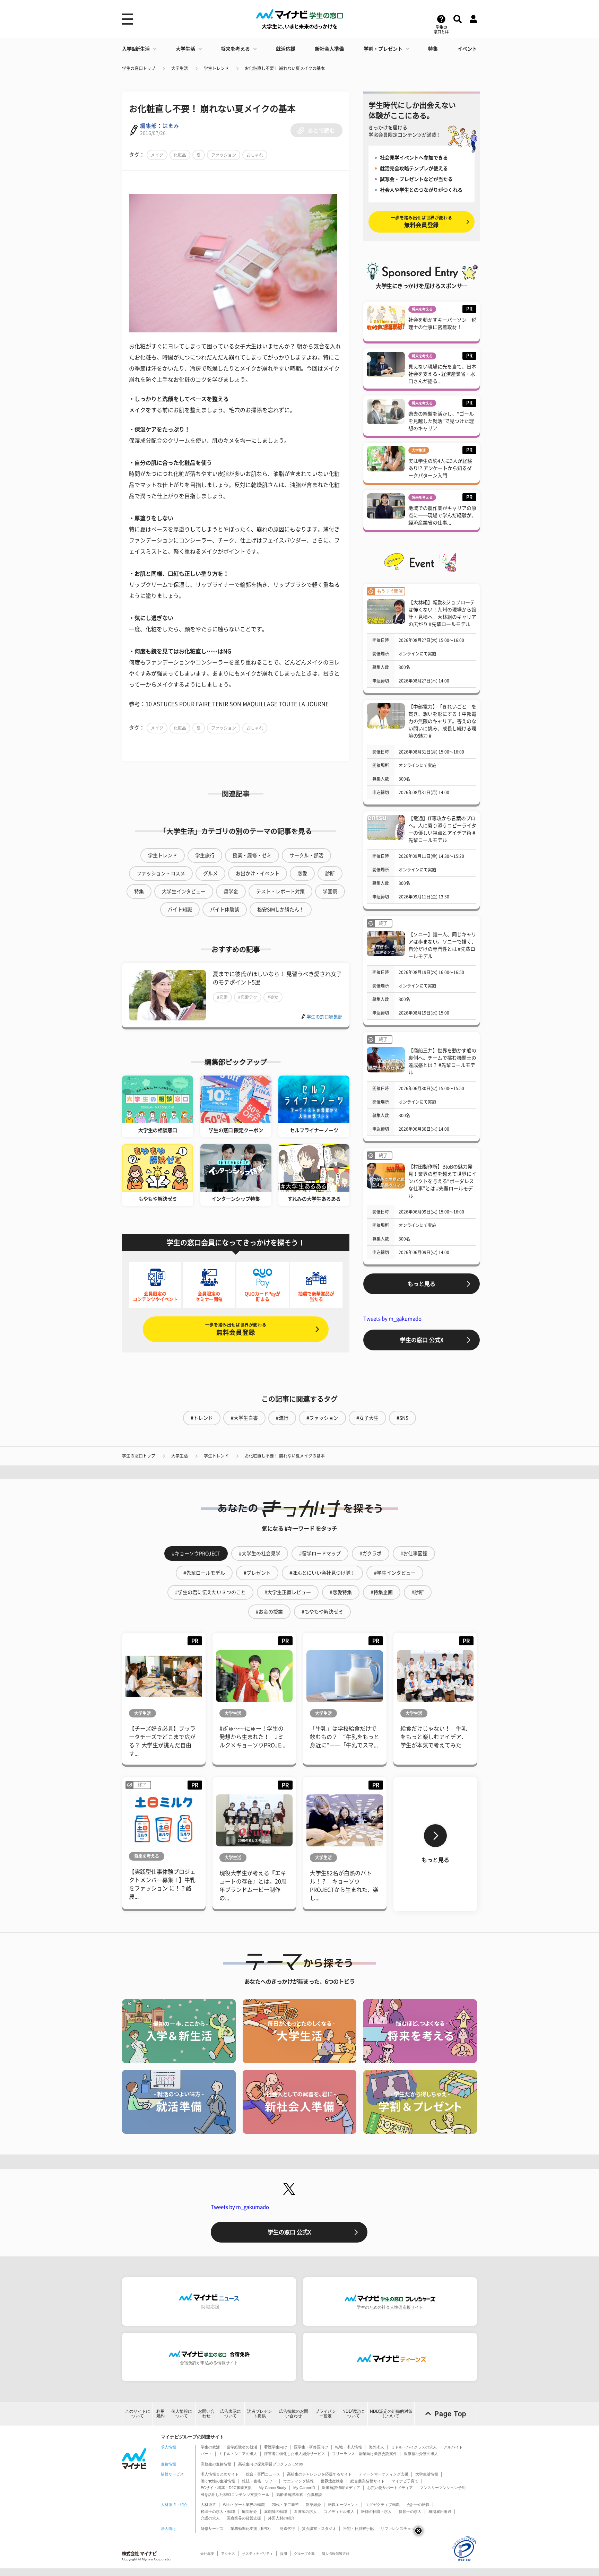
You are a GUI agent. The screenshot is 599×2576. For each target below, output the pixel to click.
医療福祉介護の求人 (421, 2454)
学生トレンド (216, 68)
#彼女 (273, 997)
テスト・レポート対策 (280, 891)
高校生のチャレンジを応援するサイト (319, 2474)
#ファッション (322, 1418)
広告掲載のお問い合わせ (294, 2414)
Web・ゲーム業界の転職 (244, 2505)
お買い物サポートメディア (390, 2488)
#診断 (418, 1592)
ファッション (224, 155)
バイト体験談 (225, 910)
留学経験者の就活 (242, 2447)
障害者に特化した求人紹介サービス (295, 2454)
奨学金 (231, 891)
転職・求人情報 (349, 2447)
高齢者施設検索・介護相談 (299, 2495)
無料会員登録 (236, 1329)
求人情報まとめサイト (220, 2474)
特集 (433, 49)
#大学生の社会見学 (260, 1554)
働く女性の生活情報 (218, 2481)
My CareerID (304, 2488)
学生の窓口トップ (139, 68)
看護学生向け (276, 2447)
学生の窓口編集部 (324, 1017)
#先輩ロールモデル (204, 1573)
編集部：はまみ (159, 126)
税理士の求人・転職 (218, 2512)
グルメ (210, 873)
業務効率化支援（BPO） (252, 2529)
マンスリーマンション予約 (443, 2488)
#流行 (282, 1418)
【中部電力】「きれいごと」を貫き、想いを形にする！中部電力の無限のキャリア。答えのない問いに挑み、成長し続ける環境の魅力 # (442, 721)
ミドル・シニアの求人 (238, 2454)
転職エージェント (343, 2505)
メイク (157, 155)
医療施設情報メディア (341, 2488)
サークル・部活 (306, 855)
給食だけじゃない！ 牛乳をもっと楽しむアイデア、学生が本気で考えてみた (434, 1737)
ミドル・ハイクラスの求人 (414, 2447)
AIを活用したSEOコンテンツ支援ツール (235, 2495)
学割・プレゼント (383, 49)
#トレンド (202, 1418)
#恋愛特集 (341, 1592)
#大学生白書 (244, 1418)
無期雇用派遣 (440, 2512)
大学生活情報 (427, 2474)
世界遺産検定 (332, 2481)
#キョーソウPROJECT (196, 1554)
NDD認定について (353, 2414)
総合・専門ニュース (263, 2474)
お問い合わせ (206, 2414)
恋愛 (302, 873)
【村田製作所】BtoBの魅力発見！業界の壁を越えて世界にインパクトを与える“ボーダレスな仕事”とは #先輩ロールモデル (442, 1181)
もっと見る (422, 1284)
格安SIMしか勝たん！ (281, 910)
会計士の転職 (418, 2505)
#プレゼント (257, 1573)
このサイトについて (138, 2414)
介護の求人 (210, 2518)
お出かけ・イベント (258, 873)
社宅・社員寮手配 (358, 2529)
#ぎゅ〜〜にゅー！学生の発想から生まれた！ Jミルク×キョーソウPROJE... (252, 1737)
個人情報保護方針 (336, 2554)
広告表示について (231, 2414)
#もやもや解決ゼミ (322, 1612)
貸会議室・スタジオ (319, 2529)
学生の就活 (210, 2447)
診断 (330, 873)
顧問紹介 (250, 2512)
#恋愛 (222, 997)
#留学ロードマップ (320, 1554)
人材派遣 (208, 2505)
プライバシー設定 (325, 2414)
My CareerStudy (272, 2488)
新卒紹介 (313, 2505)
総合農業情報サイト (368, 2481)
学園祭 (330, 891)
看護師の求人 (305, 2512)
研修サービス (212, 2529)
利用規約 (160, 2414)
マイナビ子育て (405, 2481)
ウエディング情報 (298, 2481)
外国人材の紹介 (281, 2518)
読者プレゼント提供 (260, 2414)
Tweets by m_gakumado (392, 1319)
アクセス (228, 2554)
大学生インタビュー (184, 891)
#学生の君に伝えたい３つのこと (210, 1592)
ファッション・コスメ (161, 873)
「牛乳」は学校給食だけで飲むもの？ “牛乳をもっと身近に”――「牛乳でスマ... (345, 1737)
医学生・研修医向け (311, 2447)
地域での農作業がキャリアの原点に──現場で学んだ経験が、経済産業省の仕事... (442, 515)
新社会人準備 (329, 49)
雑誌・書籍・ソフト (259, 2481)
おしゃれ (255, 155)
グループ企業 (304, 2554)
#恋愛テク (248, 997)
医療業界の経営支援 (244, 2518)
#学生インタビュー (395, 1573)
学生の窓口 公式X (422, 1340)
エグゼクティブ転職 (383, 2505)
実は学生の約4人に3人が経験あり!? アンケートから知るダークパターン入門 (440, 468)
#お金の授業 (269, 1612)
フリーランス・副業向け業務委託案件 (364, 2454)
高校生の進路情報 (216, 2464)
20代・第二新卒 (285, 2505)
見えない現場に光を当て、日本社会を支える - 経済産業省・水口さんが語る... (442, 374)
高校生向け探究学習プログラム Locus (271, 2464)
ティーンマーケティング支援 (384, 2474)
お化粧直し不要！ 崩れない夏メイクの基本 (285, 68)
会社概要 (207, 2554)
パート (206, 2454)
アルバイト (453, 2447)
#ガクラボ (371, 1554)
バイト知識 (180, 910)
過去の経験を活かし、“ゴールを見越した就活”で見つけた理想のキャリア (441, 421)
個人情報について (182, 2414)
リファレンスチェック (400, 2529)
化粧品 (180, 155)
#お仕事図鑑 (414, 1554)
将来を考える (235, 49)
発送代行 (287, 2529)
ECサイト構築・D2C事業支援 (226, 2488)
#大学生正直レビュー (288, 1592)
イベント (467, 49)
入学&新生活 (136, 49)
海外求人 (376, 2447)
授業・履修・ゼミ (252, 855)
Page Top (450, 2414)
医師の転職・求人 (376, 2512)
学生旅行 (205, 855)
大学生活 (185, 49)
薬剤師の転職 (276, 2512)
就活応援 (286, 49)
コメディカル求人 (339, 2512)
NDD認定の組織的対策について (391, 2414)
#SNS (402, 1418)
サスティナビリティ (258, 2554)
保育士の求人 (410, 2512)
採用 (284, 2554)
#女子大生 (367, 1418)
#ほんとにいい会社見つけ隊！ (322, 1573)
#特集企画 (382, 1592)
